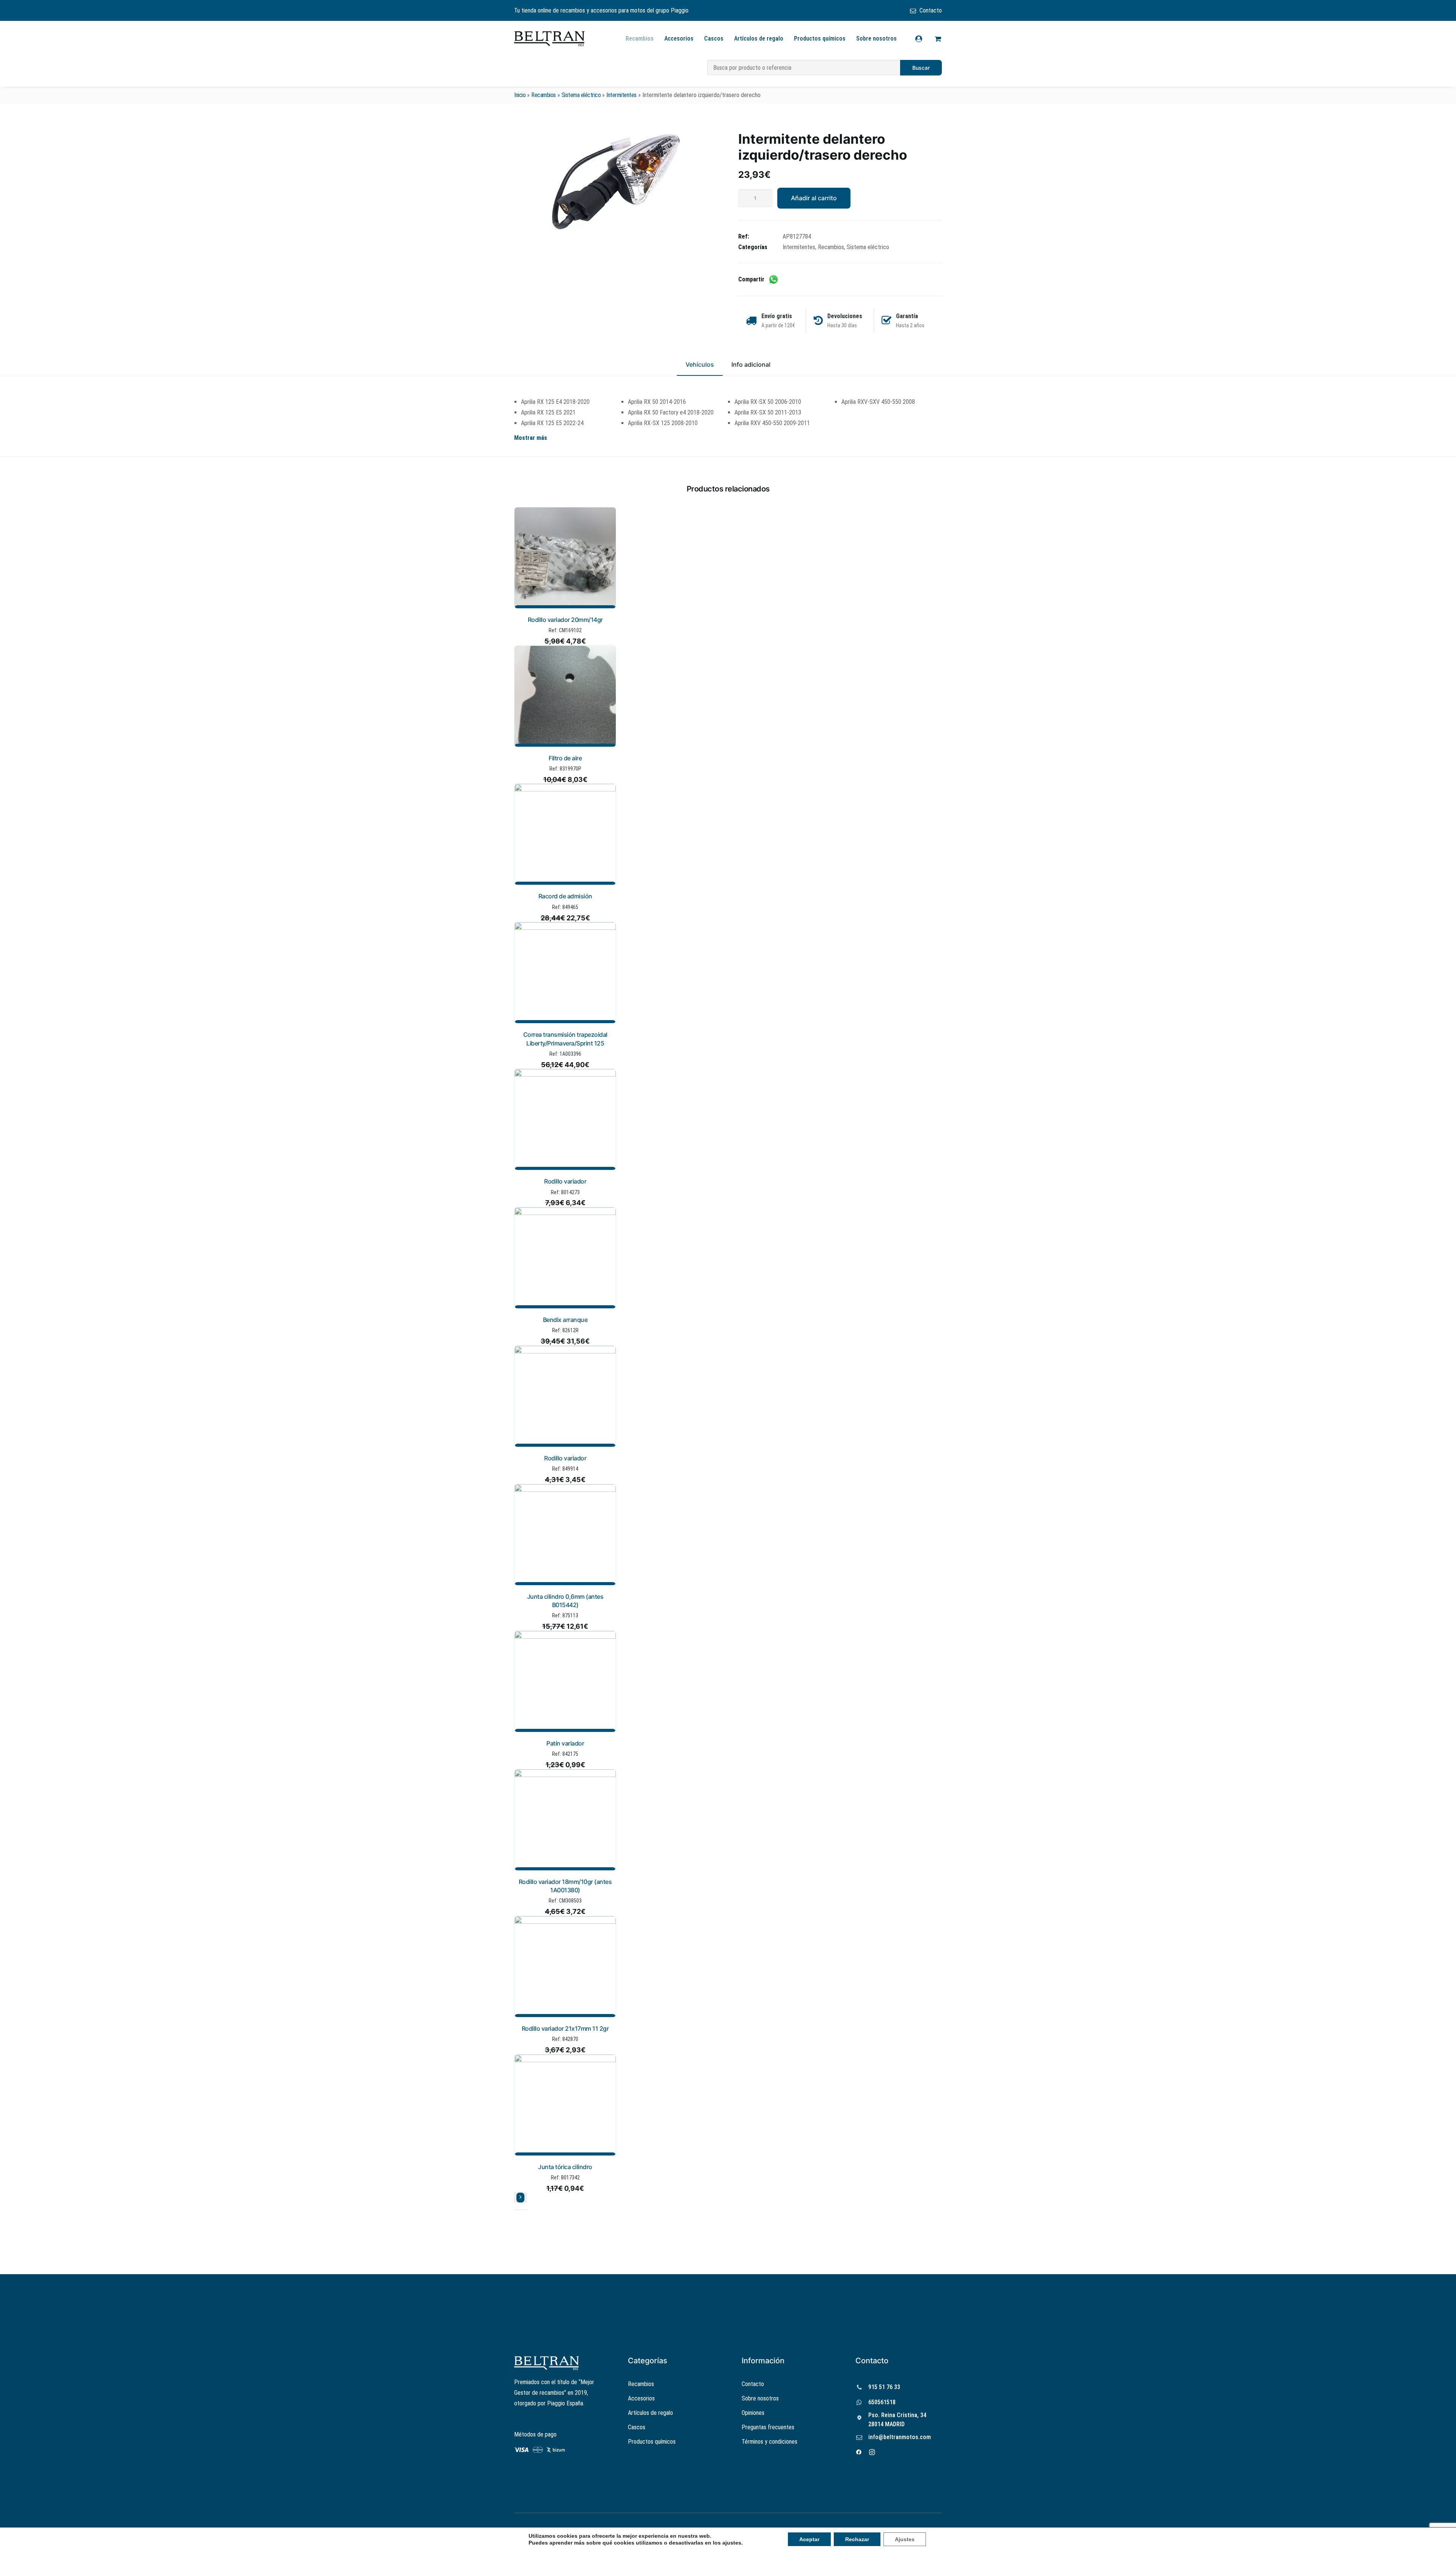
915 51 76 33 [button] (884, 2387)
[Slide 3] (526, 2210)
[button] (616, 181)
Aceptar (809, 2539)
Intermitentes (621, 95)
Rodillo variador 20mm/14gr (565, 620)
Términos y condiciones (770, 2442)
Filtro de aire (565, 758)
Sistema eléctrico (581, 95)
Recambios (640, 38)
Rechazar (857, 2539)
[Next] (520, 2198)
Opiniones (753, 2413)
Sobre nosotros (876, 38)
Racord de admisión (565, 896)
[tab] (751, 368)
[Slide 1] (516, 2210)
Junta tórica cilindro (565, 2167)
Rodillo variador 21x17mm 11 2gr (565, 2028)
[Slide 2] (521, 2210)
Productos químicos (820, 38)
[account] (923, 39)
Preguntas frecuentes (768, 2427)
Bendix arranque (565, 1320)
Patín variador (565, 1743)
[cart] (937, 39)
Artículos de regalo (759, 38)
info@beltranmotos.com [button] (900, 2437)
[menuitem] (926, 10)
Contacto (931, 10)
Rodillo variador (565, 1181)
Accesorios (679, 38)
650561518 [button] (882, 2402)
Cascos (714, 38)
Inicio (520, 95)
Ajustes (905, 2539)
